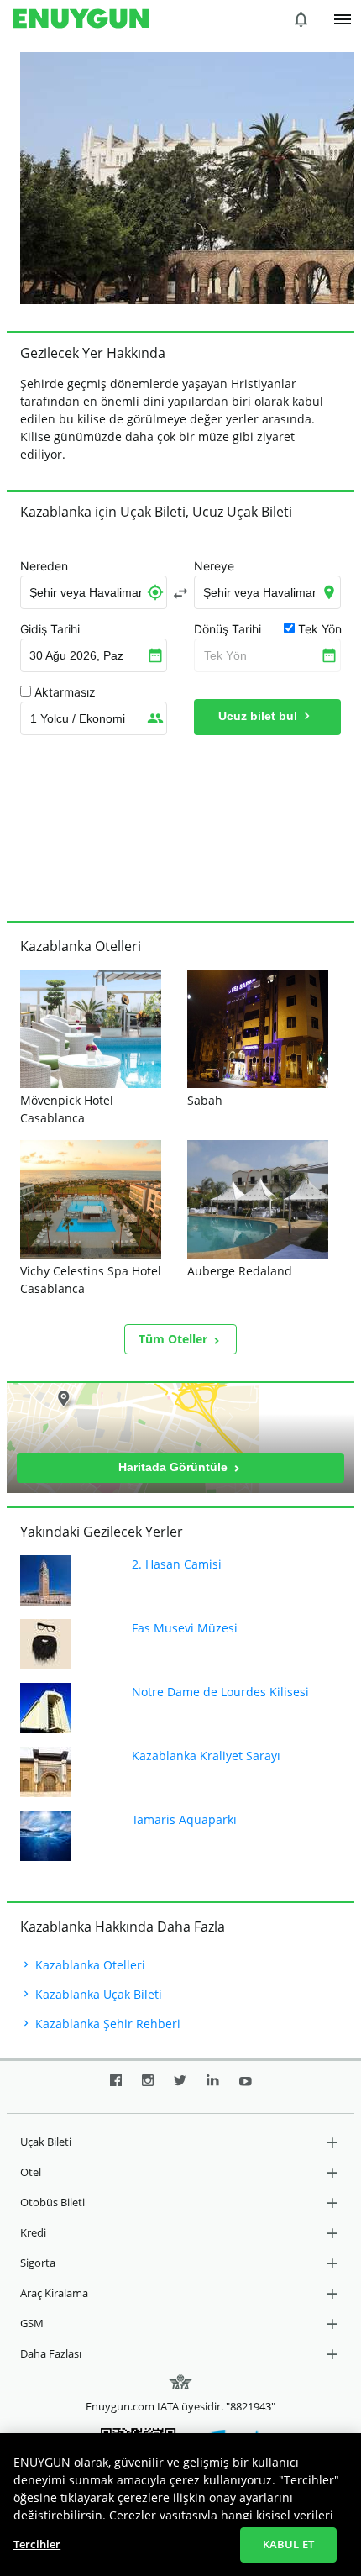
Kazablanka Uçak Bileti (97, 1994)
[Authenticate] (343, 19)
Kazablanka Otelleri (89, 1965)
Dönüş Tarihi (228, 629)
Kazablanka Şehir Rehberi (106, 2024)
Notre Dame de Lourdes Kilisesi (220, 1692)
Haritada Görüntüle (175, 1467)
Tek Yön (225, 655)
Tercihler (37, 2544)
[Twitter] (180, 2087)
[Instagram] (148, 2087)
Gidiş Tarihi (50, 629)
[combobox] (94, 592)
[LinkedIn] (213, 2087)
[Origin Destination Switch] (180, 593)
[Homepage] (81, 19)
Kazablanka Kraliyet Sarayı (206, 1756)
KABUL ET (288, 2544)
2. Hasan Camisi (177, 1564)
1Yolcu (78, 718)
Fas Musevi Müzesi (185, 1628)
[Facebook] (116, 2087)
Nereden (44, 566)
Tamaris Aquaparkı (184, 1819)
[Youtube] (246, 2087)
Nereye (214, 566)
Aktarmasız (65, 692)
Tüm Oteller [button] (175, 1339)
